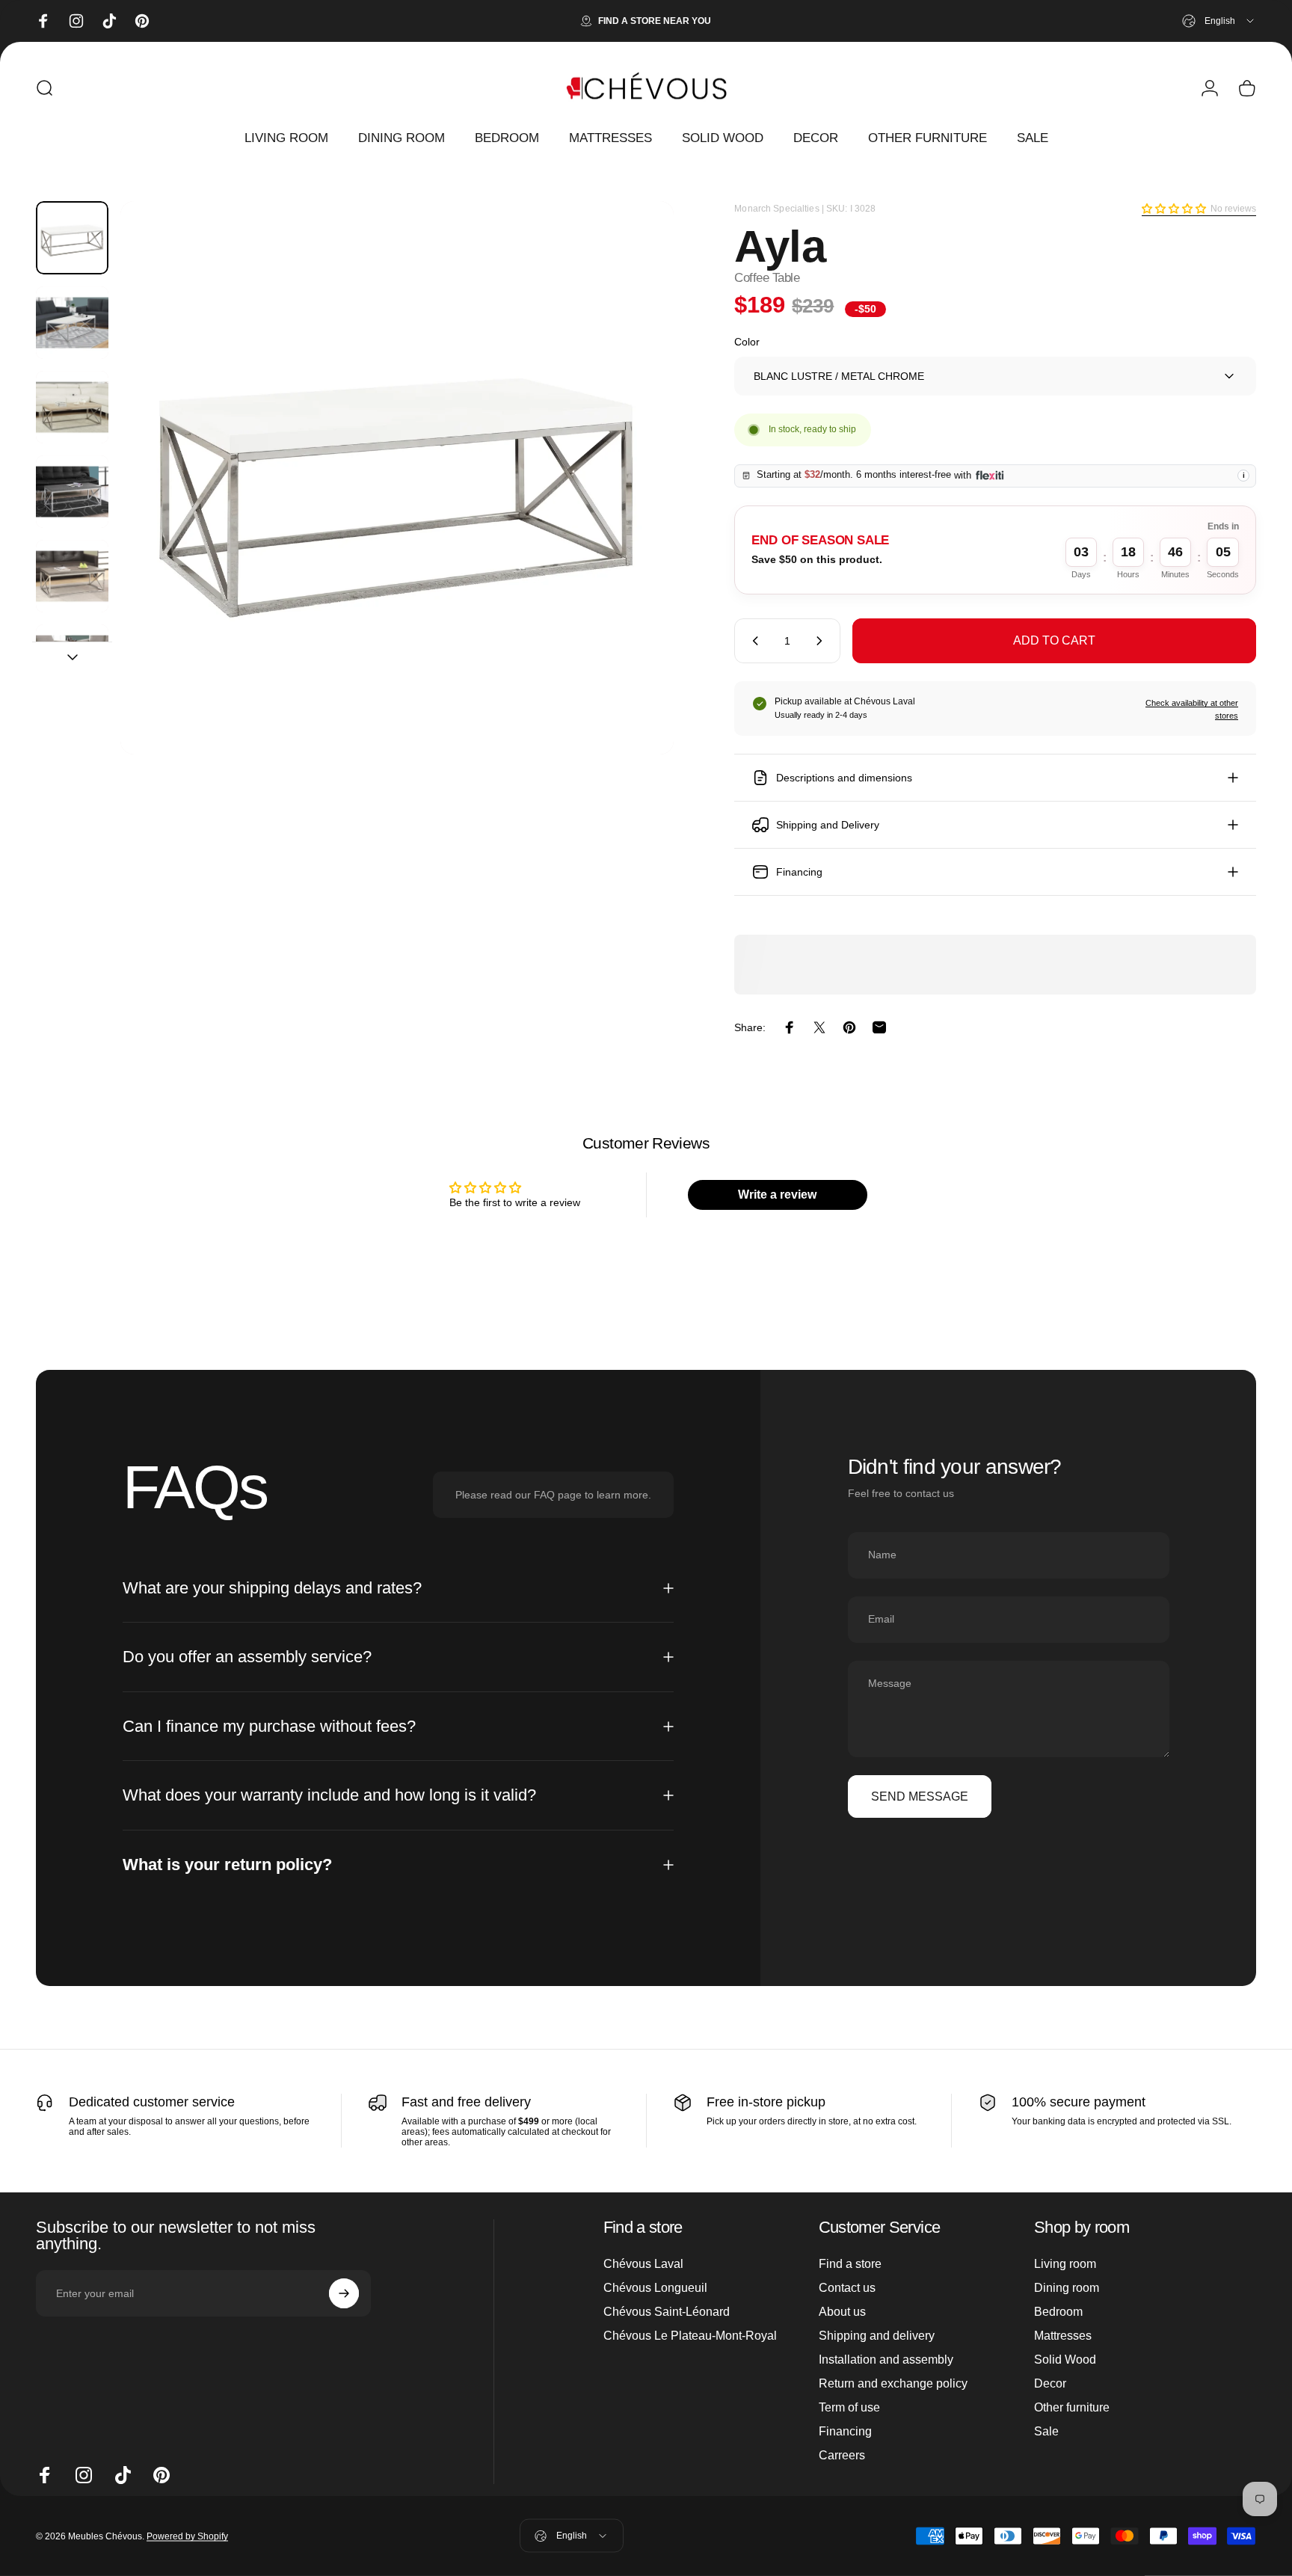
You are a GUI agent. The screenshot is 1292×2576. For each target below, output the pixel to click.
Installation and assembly (886, 2360)
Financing (845, 2431)
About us (842, 2312)
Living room (1065, 2264)
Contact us (847, 2288)
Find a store (850, 2264)
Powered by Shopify (187, 2536)
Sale (1046, 2431)
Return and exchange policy (893, 2383)
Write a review (777, 1195)
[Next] (635, 511)
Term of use (849, 2407)
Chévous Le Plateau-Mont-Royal (690, 2336)
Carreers (842, 2455)
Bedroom (1058, 2312)
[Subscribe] (344, 2293)
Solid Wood (1065, 2360)
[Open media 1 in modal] (397, 478)
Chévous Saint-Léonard (667, 2312)
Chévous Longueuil (655, 2288)
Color (747, 342)
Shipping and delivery (877, 2336)
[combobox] (1219, 21)
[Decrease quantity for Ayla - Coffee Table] (752, 641)
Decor (1050, 2383)
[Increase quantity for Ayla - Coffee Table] (822, 641)
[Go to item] (72, 237)
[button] (1174, 209)
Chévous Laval (643, 2264)
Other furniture (1072, 2407)
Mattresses (1063, 2336)
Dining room (1067, 2288)
